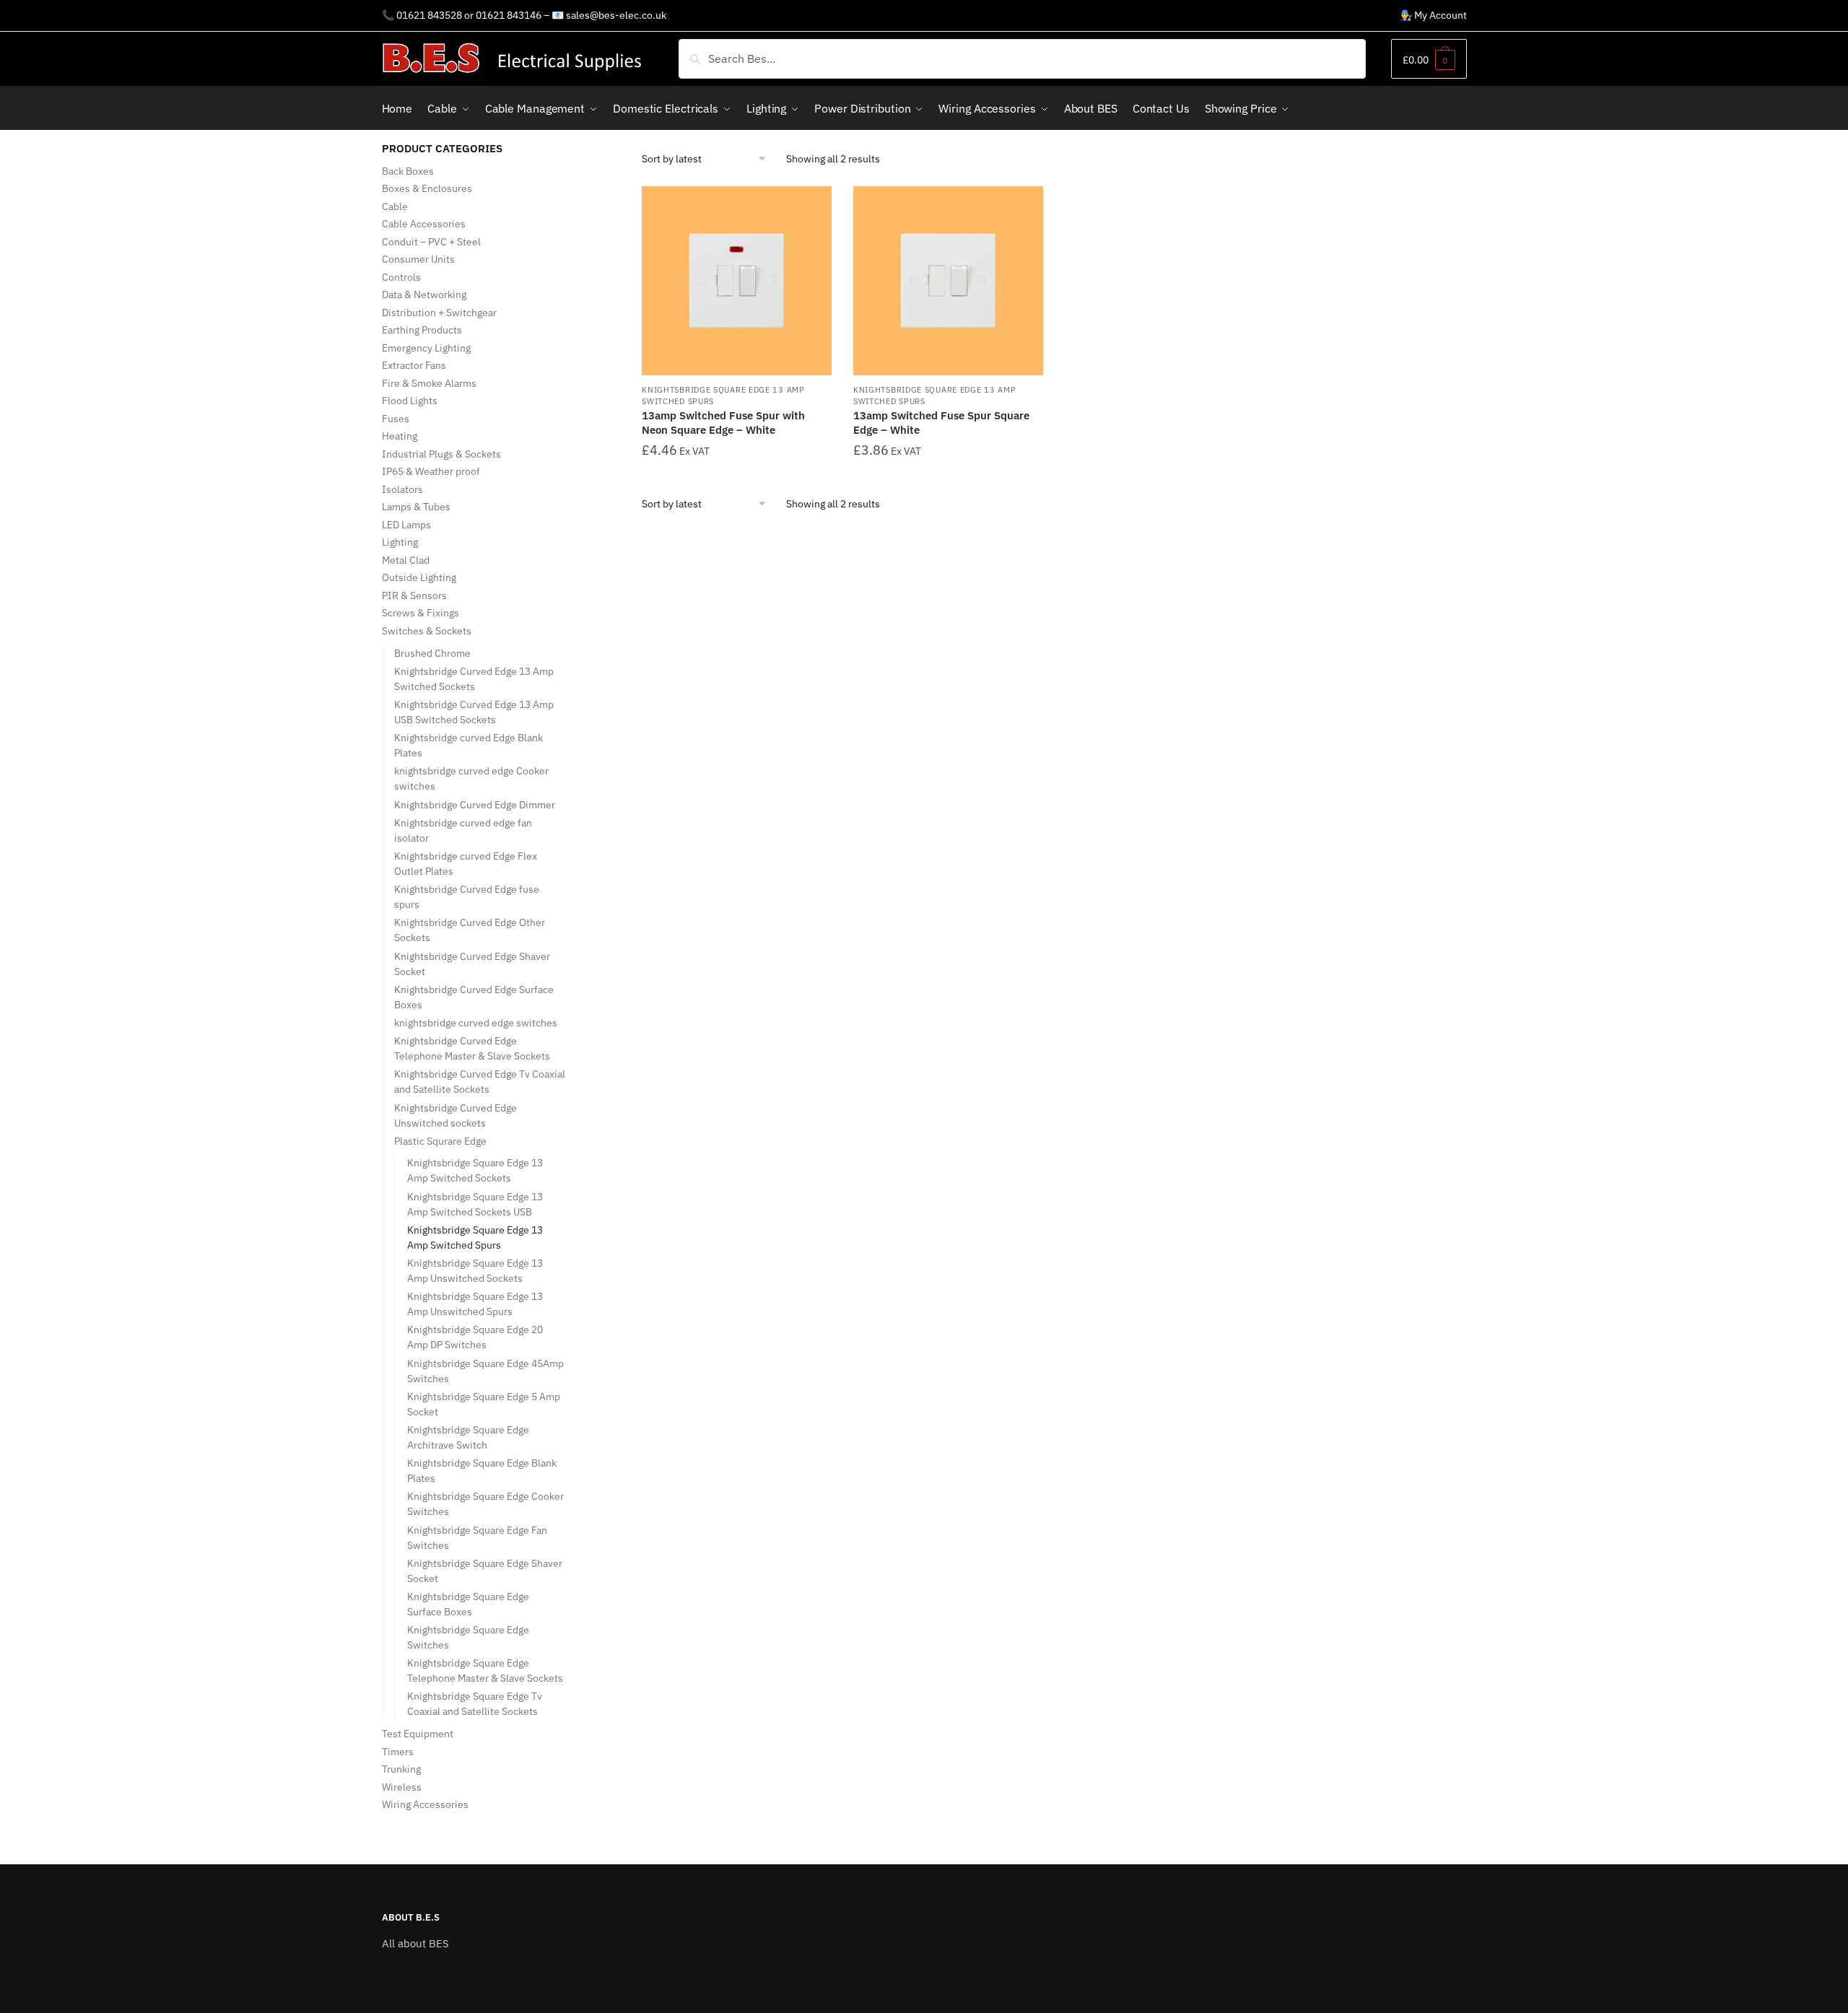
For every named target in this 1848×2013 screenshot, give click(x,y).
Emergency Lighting (426, 348)
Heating (400, 436)
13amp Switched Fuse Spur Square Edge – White (941, 423)
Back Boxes (408, 171)
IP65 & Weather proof (431, 471)
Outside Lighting (419, 577)
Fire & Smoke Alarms (429, 383)
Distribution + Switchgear (439, 313)
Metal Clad (406, 560)
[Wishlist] (810, 208)
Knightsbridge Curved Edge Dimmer (475, 805)
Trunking (401, 1769)
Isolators (402, 489)
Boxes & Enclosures (427, 188)
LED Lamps (406, 525)
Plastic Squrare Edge (440, 1141)
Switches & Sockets (427, 631)
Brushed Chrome (432, 653)
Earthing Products (422, 330)
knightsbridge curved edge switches (476, 1023)
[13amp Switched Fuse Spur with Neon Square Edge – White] (737, 281)
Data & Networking (424, 294)
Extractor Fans (414, 365)
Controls (401, 277)
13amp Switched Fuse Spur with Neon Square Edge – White (723, 423)
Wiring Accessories (425, 1804)
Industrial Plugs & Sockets (441, 454)
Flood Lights (410, 401)
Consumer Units (418, 259)
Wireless (402, 1787)
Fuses (396, 419)
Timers (398, 1752)
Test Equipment (418, 1734)
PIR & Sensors (414, 595)
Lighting (400, 542)
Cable (395, 206)
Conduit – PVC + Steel (431, 242)
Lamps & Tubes (416, 507)
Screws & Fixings (420, 613)
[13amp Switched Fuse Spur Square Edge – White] (948, 281)
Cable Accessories (424, 224)
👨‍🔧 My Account (1433, 15)
